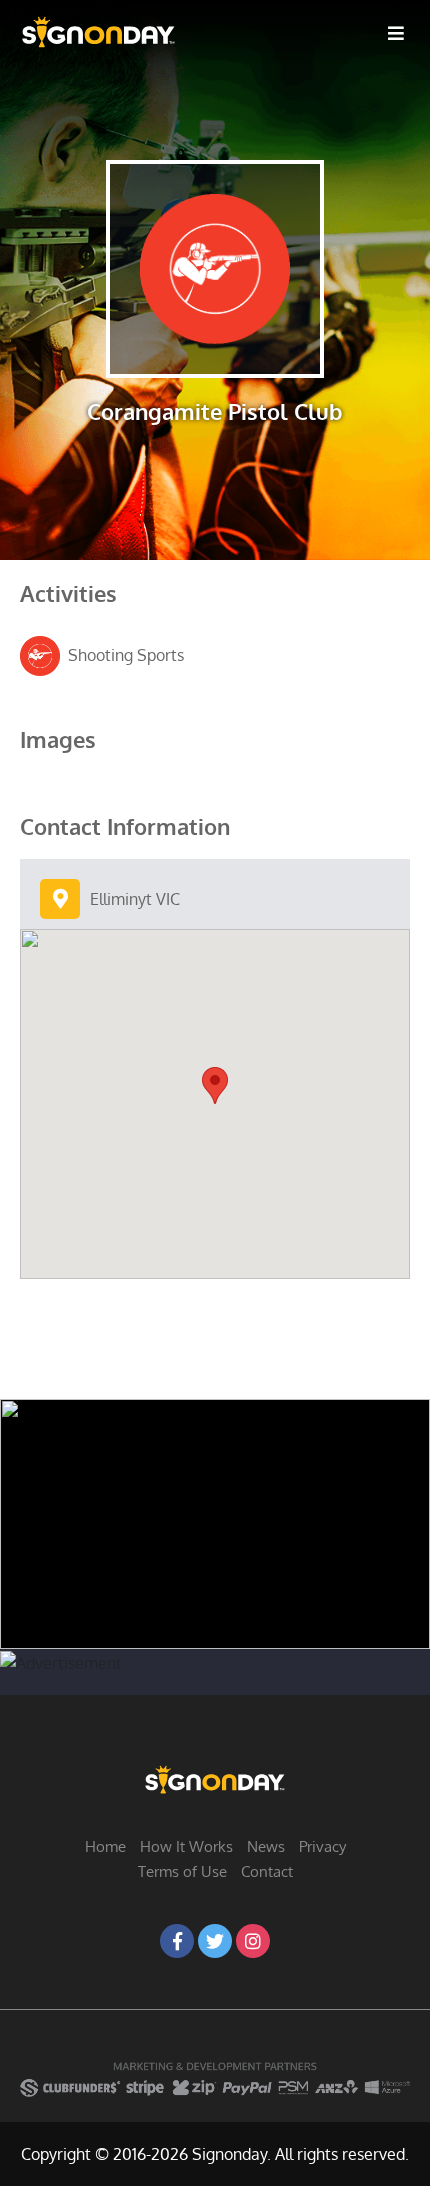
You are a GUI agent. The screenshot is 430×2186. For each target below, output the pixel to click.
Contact (267, 1871)
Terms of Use (182, 1871)
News (266, 1846)
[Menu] (396, 32)
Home (105, 1846)
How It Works (186, 1846)
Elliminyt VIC (135, 899)
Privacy (322, 1846)
